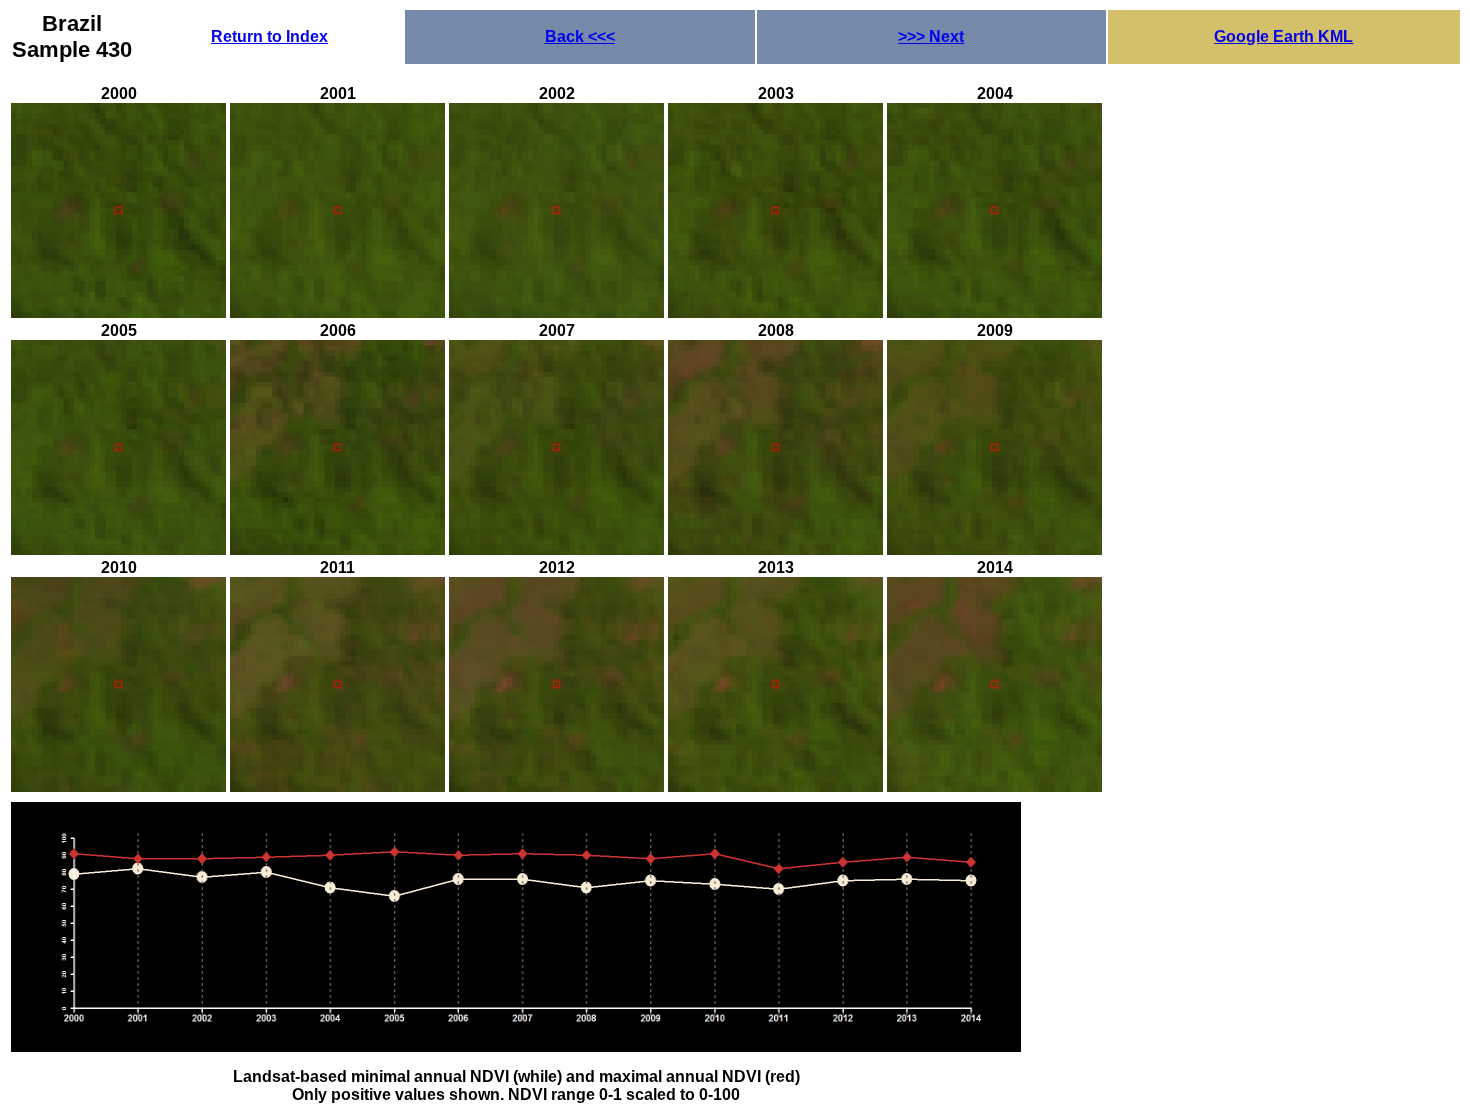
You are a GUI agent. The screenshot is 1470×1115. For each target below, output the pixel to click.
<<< (580, 36)
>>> (931, 36)
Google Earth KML (1283, 36)
